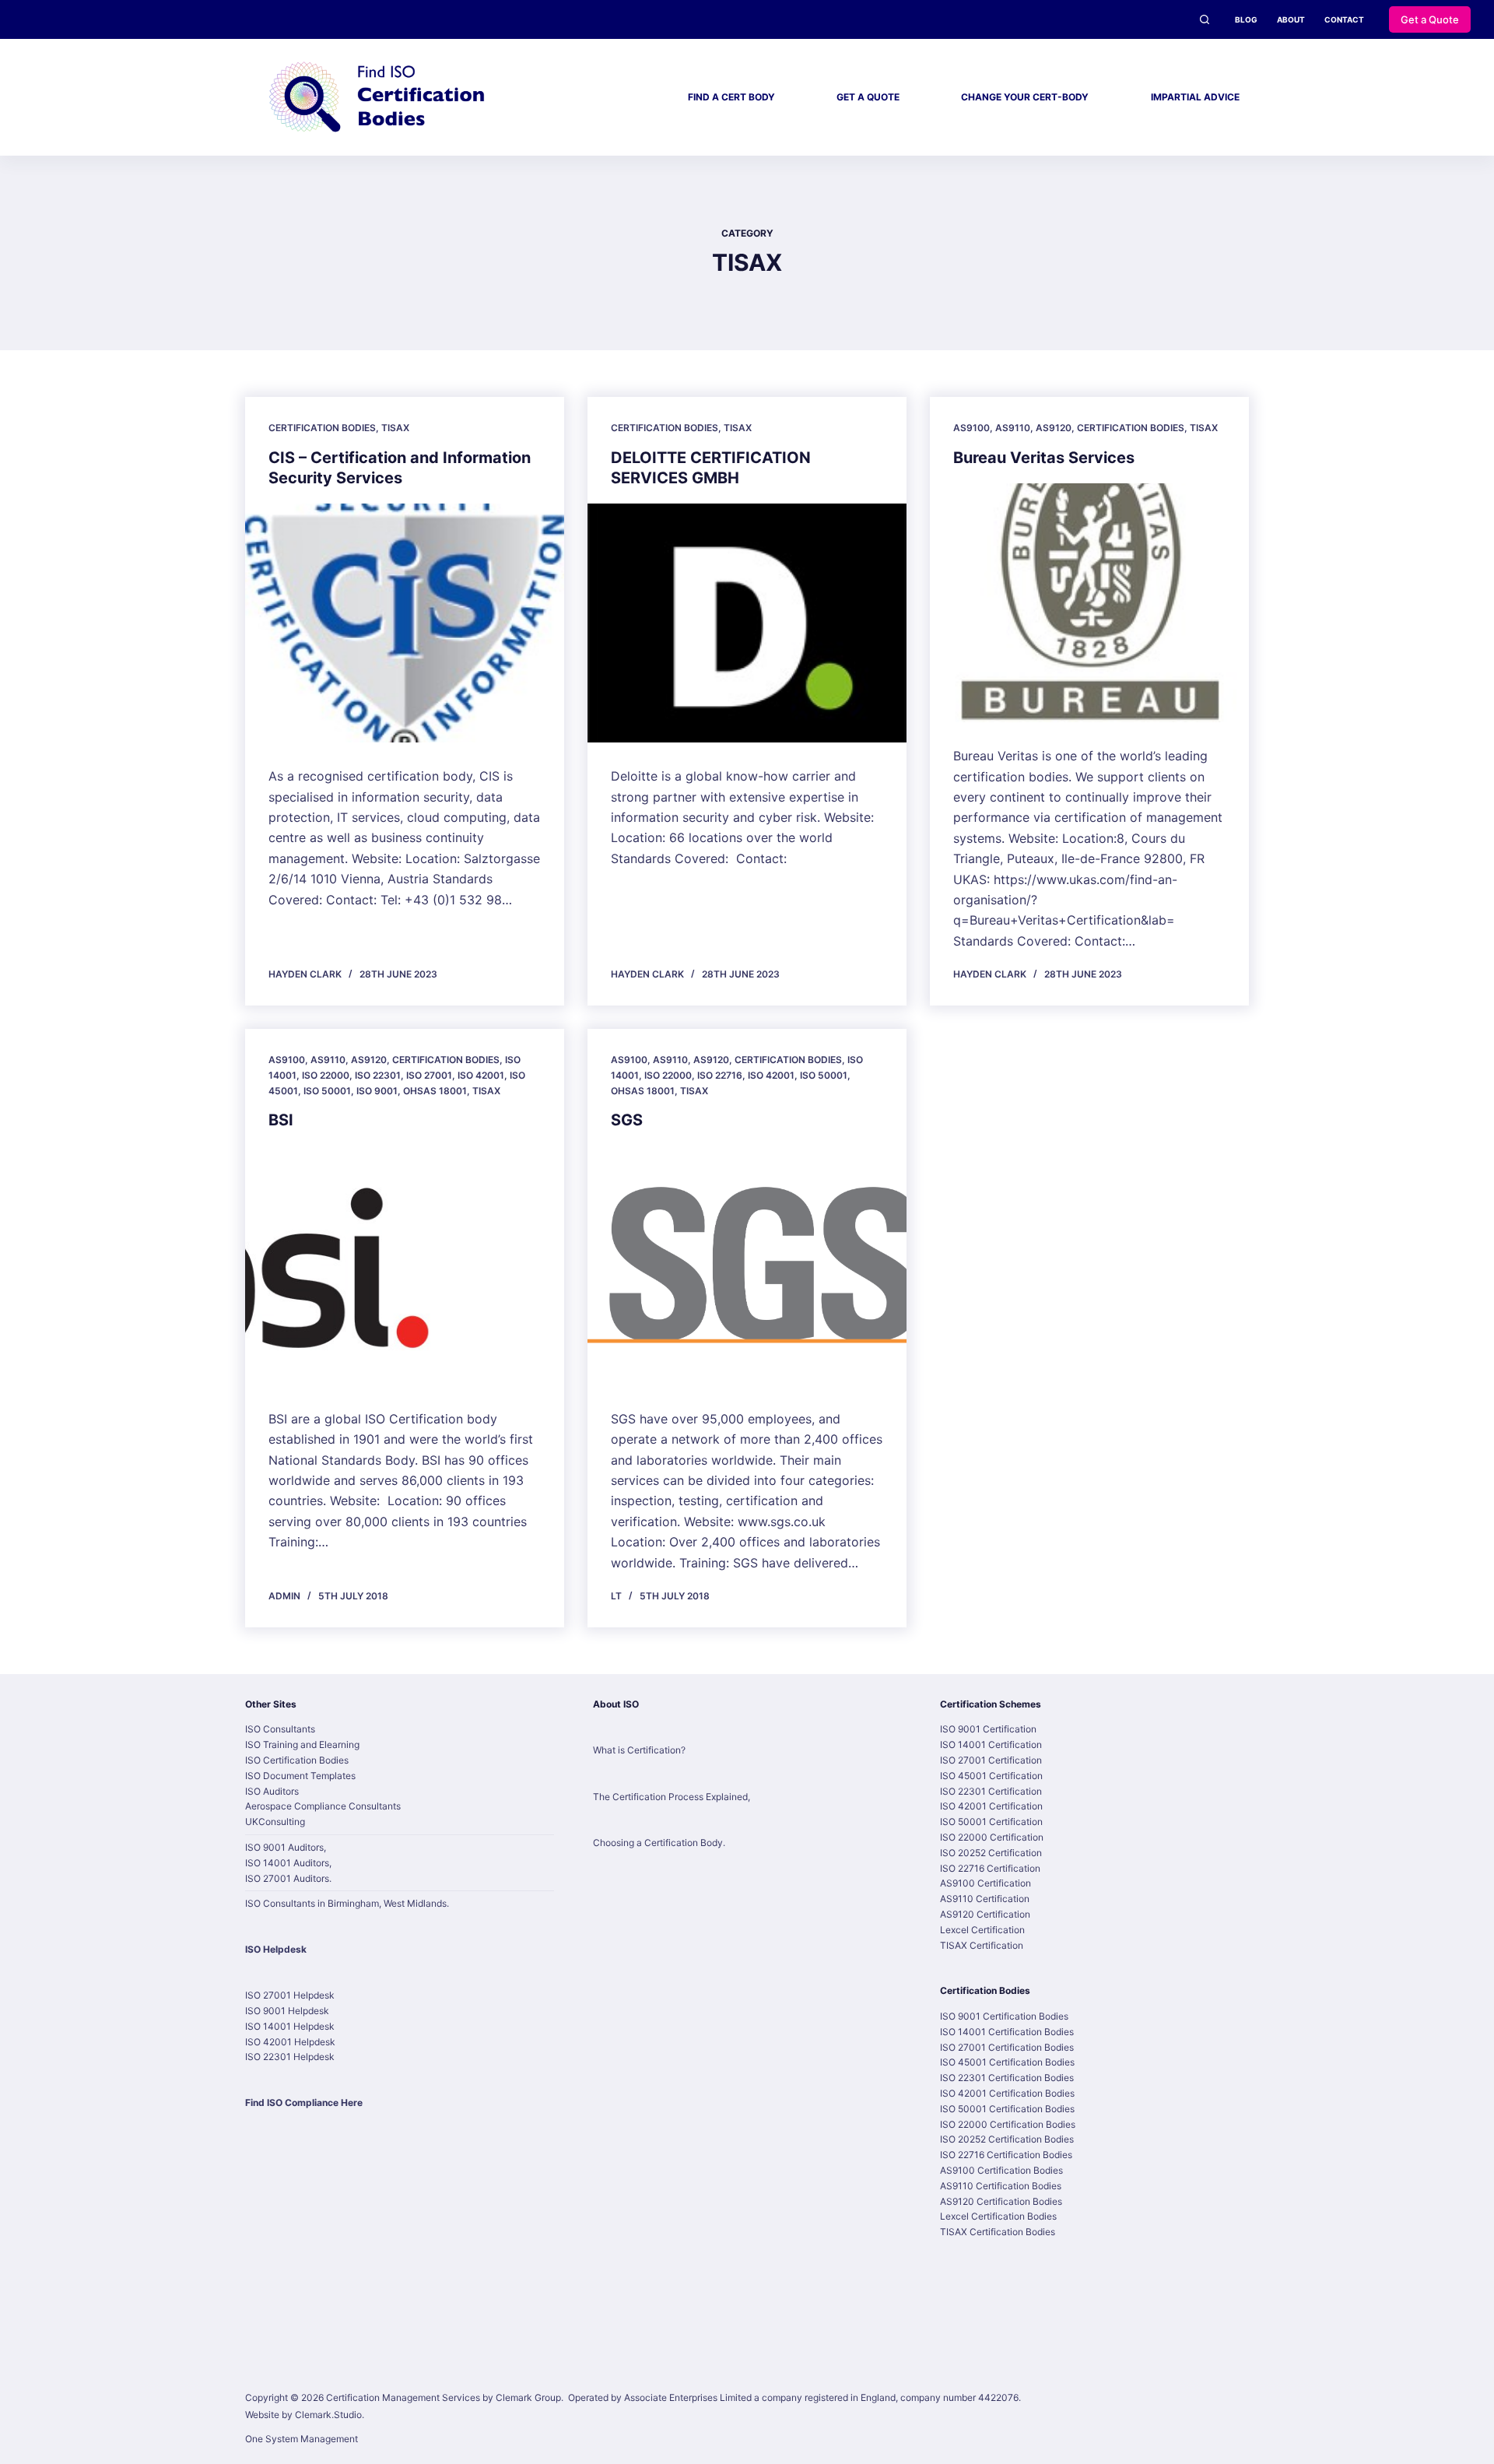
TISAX (395, 428)
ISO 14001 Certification (991, 1744)
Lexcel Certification (982, 1930)
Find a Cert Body (731, 97)
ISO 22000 (326, 1075)
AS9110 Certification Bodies (1001, 2186)
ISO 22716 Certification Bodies (1006, 2155)
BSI (281, 1120)
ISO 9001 (377, 1091)
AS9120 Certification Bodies (1001, 2201)
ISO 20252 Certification (991, 1853)
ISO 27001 (429, 1075)
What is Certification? (639, 1750)
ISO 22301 (378, 1075)
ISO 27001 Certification (991, 1760)
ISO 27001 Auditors (287, 1878)
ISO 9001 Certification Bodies (1004, 2016)
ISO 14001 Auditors (287, 1863)
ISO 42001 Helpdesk (290, 2042)
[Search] (1205, 19)
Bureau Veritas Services (1044, 458)
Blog (1246, 19)
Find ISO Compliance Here (304, 2102)
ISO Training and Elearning (302, 1744)
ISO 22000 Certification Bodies (1008, 2124)
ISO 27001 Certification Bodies (1007, 2047)
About (1291, 19)
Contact (1344, 19)
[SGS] (747, 1265)
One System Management (302, 2439)
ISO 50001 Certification (991, 1822)
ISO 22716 (720, 1075)
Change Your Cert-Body (1025, 97)
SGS (627, 1120)
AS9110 (1013, 428)
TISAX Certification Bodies (998, 2232)
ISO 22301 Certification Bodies (1007, 2078)
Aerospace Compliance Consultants (323, 1806)
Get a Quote (1430, 19)
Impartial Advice (1195, 97)
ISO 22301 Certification (991, 1791)
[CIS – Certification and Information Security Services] (405, 623)
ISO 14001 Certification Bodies (1007, 2032)
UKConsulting (275, 1822)
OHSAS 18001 (435, 1091)
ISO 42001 (481, 1075)
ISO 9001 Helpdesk (287, 2011)
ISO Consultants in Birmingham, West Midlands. (347, 1903)
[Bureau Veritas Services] (1089, 603)
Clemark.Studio (328, 2415)
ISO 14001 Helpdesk (290, 2026)
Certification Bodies (322, 428)
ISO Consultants (280, 1729)
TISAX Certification (982, 1945)
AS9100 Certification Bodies (1001, 2170)
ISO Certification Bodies (297, 1760)
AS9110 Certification (985, 1899)
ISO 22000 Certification (992, 1837)
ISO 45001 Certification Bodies (1007, 2062)
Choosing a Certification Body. (659, 1843)
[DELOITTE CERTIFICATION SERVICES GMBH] (747, 623)
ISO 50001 (327, 1091)
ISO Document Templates (300, 1776)
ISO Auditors (272, 1791)
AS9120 (1054, 428)
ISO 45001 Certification (991, 1776)
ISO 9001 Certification (988, 1729)
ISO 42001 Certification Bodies (1007, 2093)
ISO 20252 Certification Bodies (1007, 2139)
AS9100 (971, 428)
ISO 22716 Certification (990, 1868)
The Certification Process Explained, (672, 1797)
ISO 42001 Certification (991, 1806)
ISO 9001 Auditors (284, 1847)
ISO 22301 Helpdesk (290, 2057)
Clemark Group (528, 2397)
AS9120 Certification (985, 1914)
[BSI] (405, 1265)
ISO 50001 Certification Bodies (1007, 2109)
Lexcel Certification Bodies (998, 2216)
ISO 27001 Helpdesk (290, 1995)
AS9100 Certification (985, 1883)
